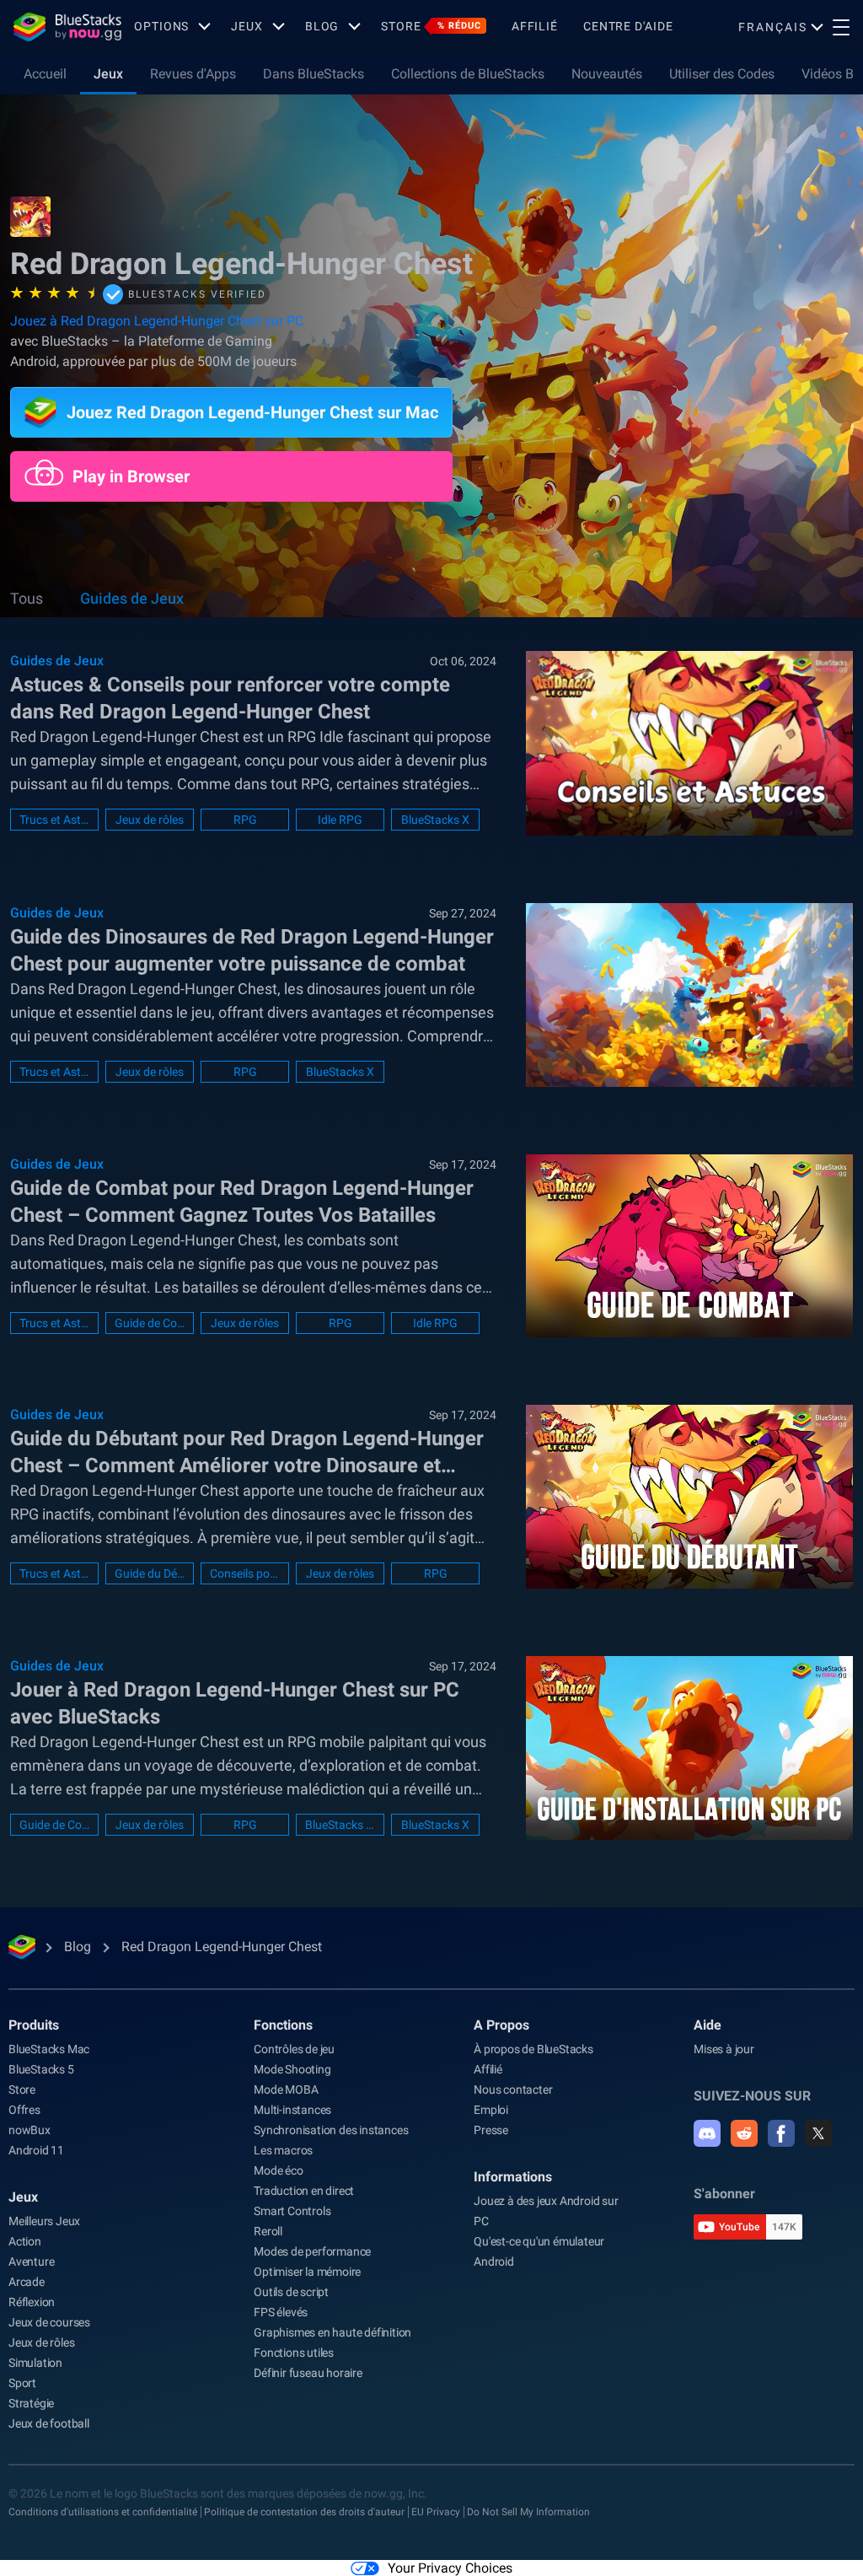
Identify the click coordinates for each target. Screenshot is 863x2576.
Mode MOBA (286, 2089)
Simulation (35, 2363)
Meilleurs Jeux (44, 2221)
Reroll (268, 2231)
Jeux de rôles (150, 820)
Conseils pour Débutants (245, 1573)
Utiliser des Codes (722, 74)
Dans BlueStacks (314, 74)
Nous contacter (513, 2089)
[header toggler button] (841, 27)
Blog (322, 26)
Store (431, 26)
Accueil (45, 74)
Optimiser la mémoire (307, 2272)
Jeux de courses (49, 2322)
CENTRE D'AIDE (628, 26)
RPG (245, 820)
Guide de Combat (150, 1323)
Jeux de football (49, 2423)
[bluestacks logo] (67, 27)
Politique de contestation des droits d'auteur (304, 2512)
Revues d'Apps (193, 74)
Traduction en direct (304, 2191)
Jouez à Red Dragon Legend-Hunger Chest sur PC (157, 321)
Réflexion (32, 2302)
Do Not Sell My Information (528, 2512)
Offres (24, 2110)
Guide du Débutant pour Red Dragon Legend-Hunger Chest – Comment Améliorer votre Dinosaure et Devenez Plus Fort (247, 1453)
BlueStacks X (435, 820)
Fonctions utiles (294, 2353)
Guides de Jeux (132, 598)
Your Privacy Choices (450, 2568)
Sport (22, 2383)
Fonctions (283, 2025)
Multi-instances (292, 2110)
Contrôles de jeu (294, 2049)
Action (25, 2241)
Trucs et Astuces (54, 820)
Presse (491, 2130)
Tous (27, 598)
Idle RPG (340, 820)
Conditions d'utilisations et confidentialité (103, 2512)
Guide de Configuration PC (54, 1825)
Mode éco (278, 2170)
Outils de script (291, 2292)
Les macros (283, 2150)
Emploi (491, 2110)
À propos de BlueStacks (533, 2049)
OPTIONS (161, 26)
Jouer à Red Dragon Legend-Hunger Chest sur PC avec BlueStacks (235, 1703)
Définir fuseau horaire (308, 2373)
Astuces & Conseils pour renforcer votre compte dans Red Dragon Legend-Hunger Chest (230, 698)
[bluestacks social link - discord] (707, 2133)
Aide (708, 2025)
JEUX (247, 26)
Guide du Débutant (150, 1573)
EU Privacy (436, 2512)
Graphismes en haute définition (332, 2332)
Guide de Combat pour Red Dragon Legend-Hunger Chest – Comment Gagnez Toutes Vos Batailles (242, 1202)
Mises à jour (724, 2049)
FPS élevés (281, 2312)
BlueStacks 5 (41, 2069)
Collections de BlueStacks (468, 74)
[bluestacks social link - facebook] (781, 2133)
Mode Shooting (292, 2069)
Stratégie (31, 2403)
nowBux (29, 2130)
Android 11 (36, 2150)
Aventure (31, 2261)
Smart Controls (292, 2211)
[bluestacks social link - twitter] (818, 2133)
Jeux (108, 74)
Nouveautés (607, 74)
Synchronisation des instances (331, 2130)
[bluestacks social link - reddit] (744, 2133)
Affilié (535, 26)
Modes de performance (312, 2251)
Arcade (27, 2282)
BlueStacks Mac (49, 2049)
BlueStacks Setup (340, 1825)
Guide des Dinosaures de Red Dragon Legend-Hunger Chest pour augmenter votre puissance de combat (252, 950)
